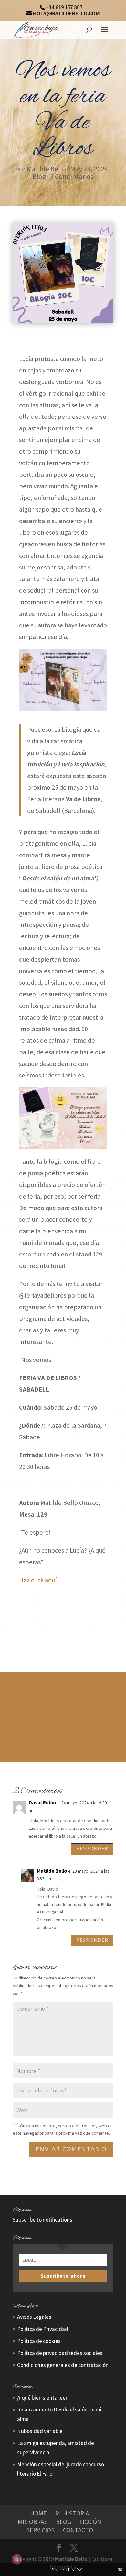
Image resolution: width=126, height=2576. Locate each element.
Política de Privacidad (43, 2329)
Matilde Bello (46, 169)
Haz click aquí (38, 1580)
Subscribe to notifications (42, 2220)
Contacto (78, 2530)
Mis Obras (33, 2522)
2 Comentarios (72, 176)
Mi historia (72, 2513)
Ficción (90, 2522)
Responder (92, 1849)
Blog (39, 176)
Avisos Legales (34, 2317)
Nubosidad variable (40, 2431)
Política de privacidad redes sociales (60, 2353)
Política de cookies (39, 2341)
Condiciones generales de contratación (63, 2365)
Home (38, 2513)
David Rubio (42, 1803)
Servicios (40, 2530)
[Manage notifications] (17, 2559)
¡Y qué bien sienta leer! (43, 2398)
